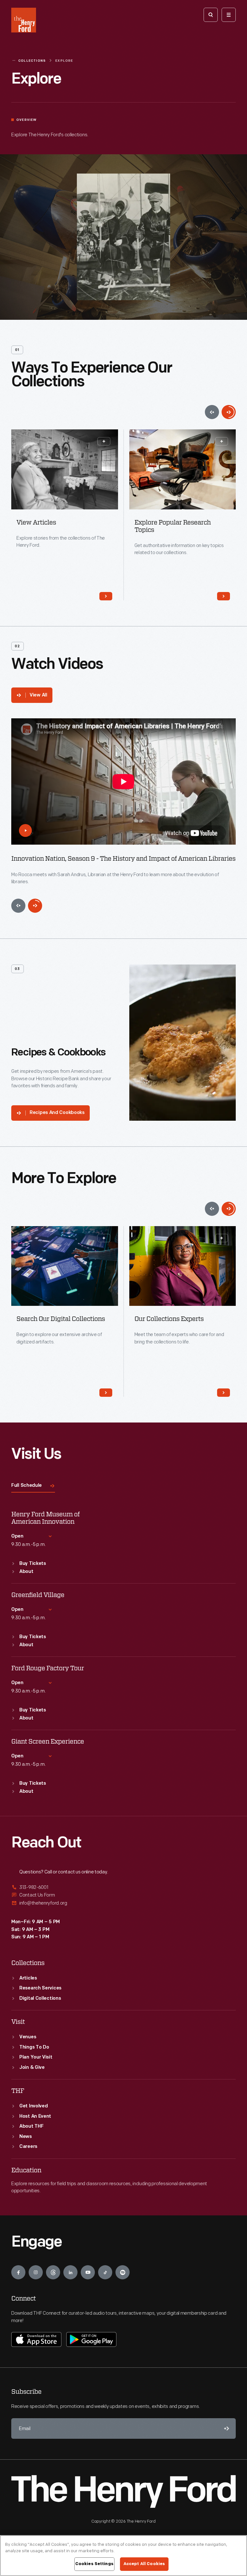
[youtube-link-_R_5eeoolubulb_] (88, 2272)
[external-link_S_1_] (123, 1888)
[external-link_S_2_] (123, 1895)
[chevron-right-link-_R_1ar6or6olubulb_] (224, 596)
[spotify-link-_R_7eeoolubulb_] (123, 2272)
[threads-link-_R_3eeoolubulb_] (53, 2272)
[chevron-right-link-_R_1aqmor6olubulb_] (106, 596)
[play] (25, 830)
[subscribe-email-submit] (225, 2428)
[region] (123, 2556)
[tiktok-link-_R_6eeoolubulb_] (105, 2272)
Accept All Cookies (144, 2564)
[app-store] (36, 2339)
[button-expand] (104, 441)
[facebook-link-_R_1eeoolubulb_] (18, 2272)
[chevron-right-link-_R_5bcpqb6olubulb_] (224, 1393)
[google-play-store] (91, 2339)
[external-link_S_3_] (123, 1903)
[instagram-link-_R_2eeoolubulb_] (36, 2272)
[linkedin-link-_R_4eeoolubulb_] (70, 2272)
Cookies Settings (94, 2564)
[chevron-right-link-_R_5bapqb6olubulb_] (106, 1393)
